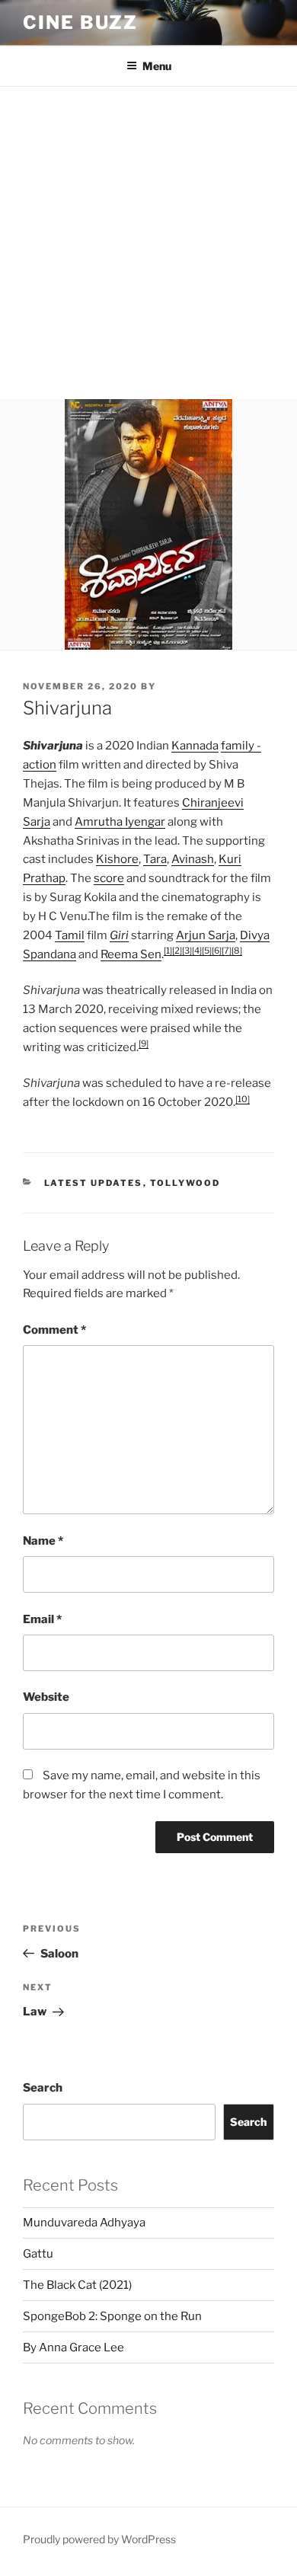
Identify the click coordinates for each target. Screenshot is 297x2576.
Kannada (195, 746)
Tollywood (185, 1183)
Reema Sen (131, 954)
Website (46, 1697)
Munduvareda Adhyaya (84, 2223)
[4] (197, 951)
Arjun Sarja (206, 935)
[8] (237, 951)
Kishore (117, 859)
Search (43, 2088)
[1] (168, 951)
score (109, 878)
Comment (54, 1330)
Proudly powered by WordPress (99, 2539)
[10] (243, 1099)
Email (42, 1619)
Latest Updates (94, 1183)
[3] (187, 951)
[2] (177, 951)
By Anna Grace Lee (73, 2347)
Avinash (193, 859)
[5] (207, 951)
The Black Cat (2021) (77, 2285)
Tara (155, 859)
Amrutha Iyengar (120, 822)
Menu (157, 66)
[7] (227, 951)
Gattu (38, 2254)
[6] (217, 951)
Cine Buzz (80, 22)
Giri (119, 935)
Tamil (70, 935)
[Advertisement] (148, 243)
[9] (144, 1044)
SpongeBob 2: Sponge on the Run (112, 2316)
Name (43, 1541)
